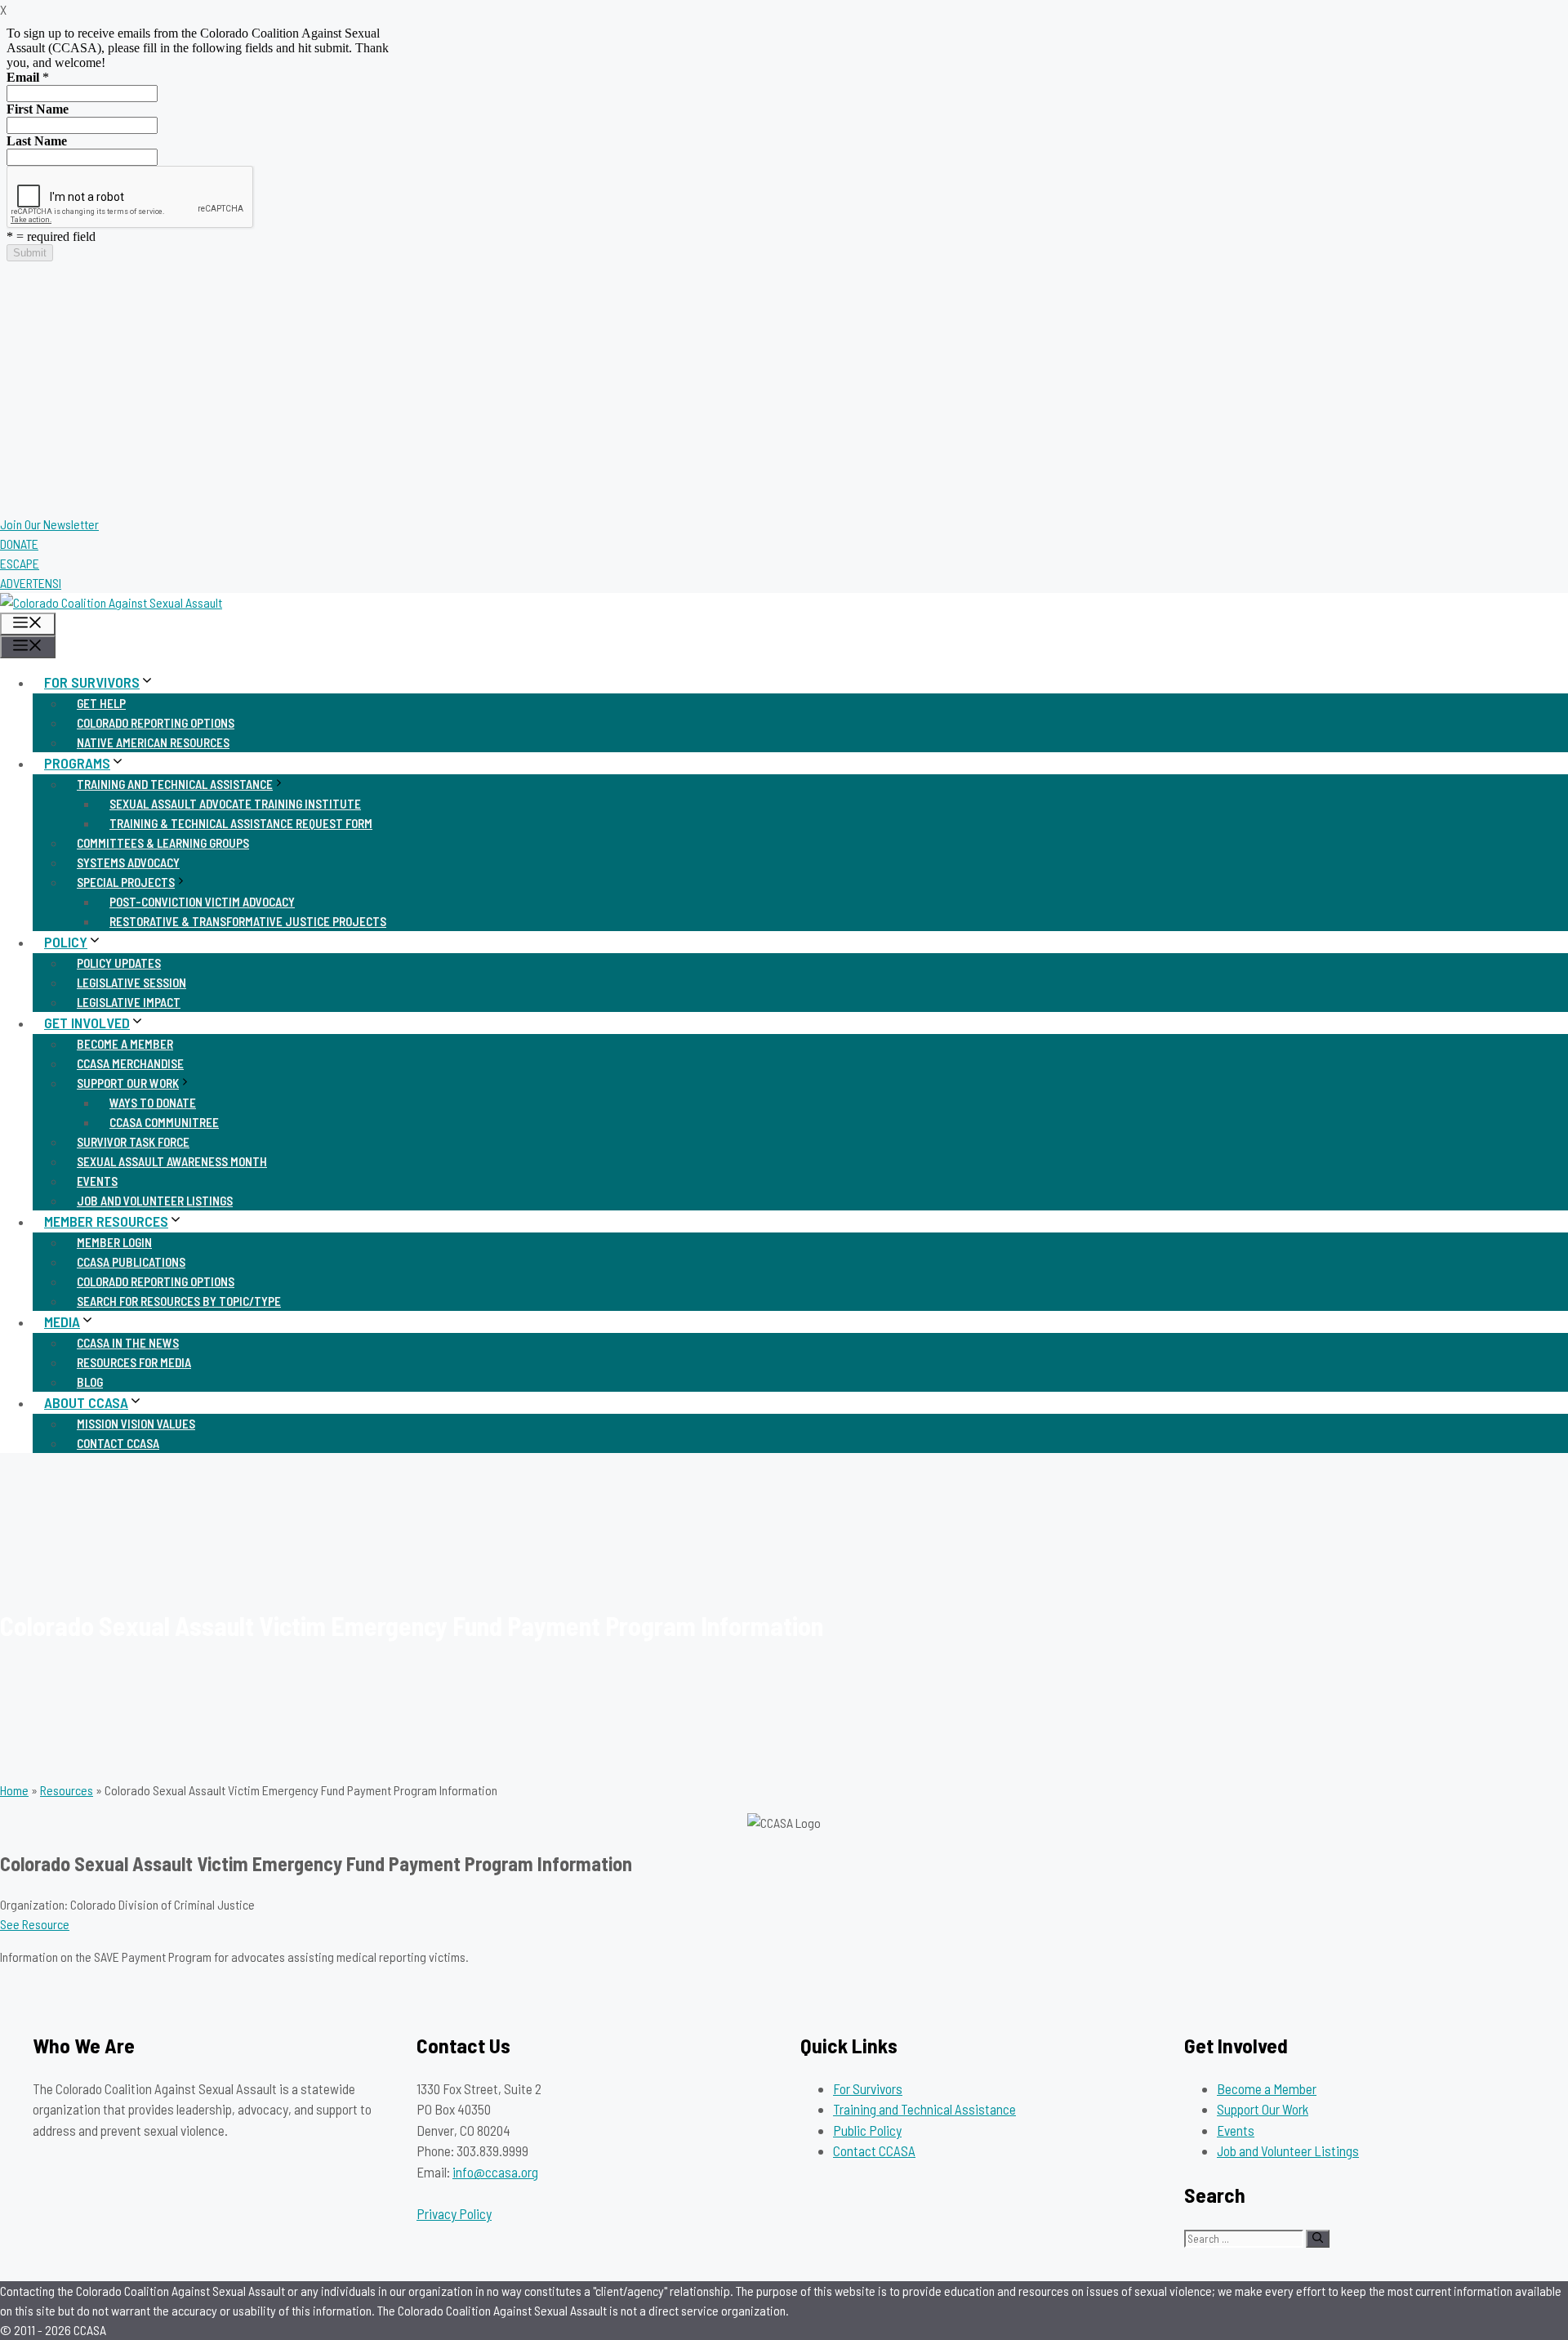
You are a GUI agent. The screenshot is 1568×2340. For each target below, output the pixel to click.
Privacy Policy (454, 2213)
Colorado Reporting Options (156, 723)
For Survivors (92, 682)
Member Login (114, 1242)
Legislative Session (131, 983)
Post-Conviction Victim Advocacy (202, 902)
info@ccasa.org (495, 2172)
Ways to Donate (153, 1103)
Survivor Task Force (133, 1142)
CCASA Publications (131, 1262)
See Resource (35, 1924)
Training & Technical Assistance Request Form (241, 823)
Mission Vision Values (136, 1424)
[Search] (1318, 2239)
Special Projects (126, 882)
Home (14, 1790)
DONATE (19, 544)
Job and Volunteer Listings (155, 1201)
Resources (67, 1790)
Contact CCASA (118, 1443)
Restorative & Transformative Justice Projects (248, 921)
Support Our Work (128, 1083)
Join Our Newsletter (49, 524)
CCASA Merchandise (130, 1063)
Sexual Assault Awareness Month (172, 1161)
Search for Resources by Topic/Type (179, 1301)
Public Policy (867, 2130)
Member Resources (106, 1221)
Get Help (101, 703)
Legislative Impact (129, 1002)
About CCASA (86, 1402)
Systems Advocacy (128, 862)
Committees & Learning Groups (163, 843)
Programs (77, 763)
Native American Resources (153, 742)
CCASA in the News (128, 1343)
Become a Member (125, 1044)
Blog (90, 1382)
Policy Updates (119, 963)
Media (62, 1322)
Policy (66, 942)
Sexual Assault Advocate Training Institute (235, 804)
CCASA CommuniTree (164, 1122)
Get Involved (87, 1023)
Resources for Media (134, 1362)
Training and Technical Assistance (175, 784)
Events (97, 1181)
